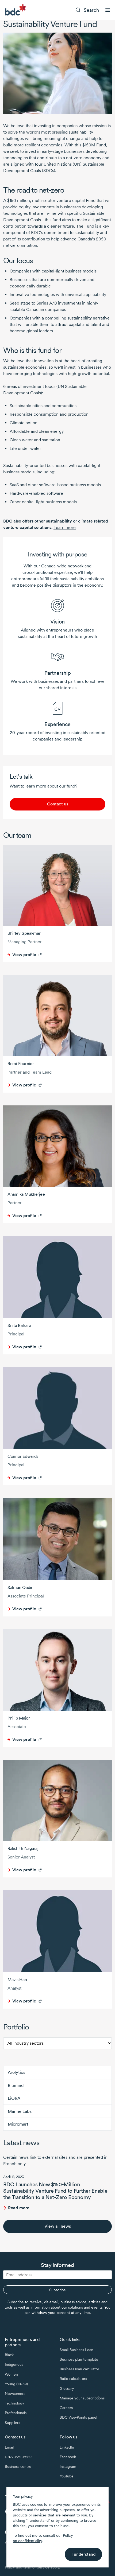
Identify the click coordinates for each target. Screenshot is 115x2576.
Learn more (65, 527)
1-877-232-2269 (18, 2457)
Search (91, 10)
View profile (24, 955)
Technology (14, 2403)
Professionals (16, 2413)
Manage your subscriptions (82, 2398)
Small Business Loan (76, 2350)
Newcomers (15, 2394)
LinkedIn (67, 2447)
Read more (19, 2208)
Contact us (58, 804)
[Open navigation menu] (108, 10)
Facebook (68, 2457)
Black (9, 2355)
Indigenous (14, 2364)
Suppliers (12, 2423)
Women (11, 2374)
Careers (66, 2408)
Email (9, 2447)
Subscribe (57, 2290)
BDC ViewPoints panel (78, 2417)
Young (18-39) (16, 2384)
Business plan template (79, 2359)
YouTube (67, 2476)
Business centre (18, 2466)
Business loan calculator (79, 2369)
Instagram (68, 2466)
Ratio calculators (73, 2379)
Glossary (67, 2388)
